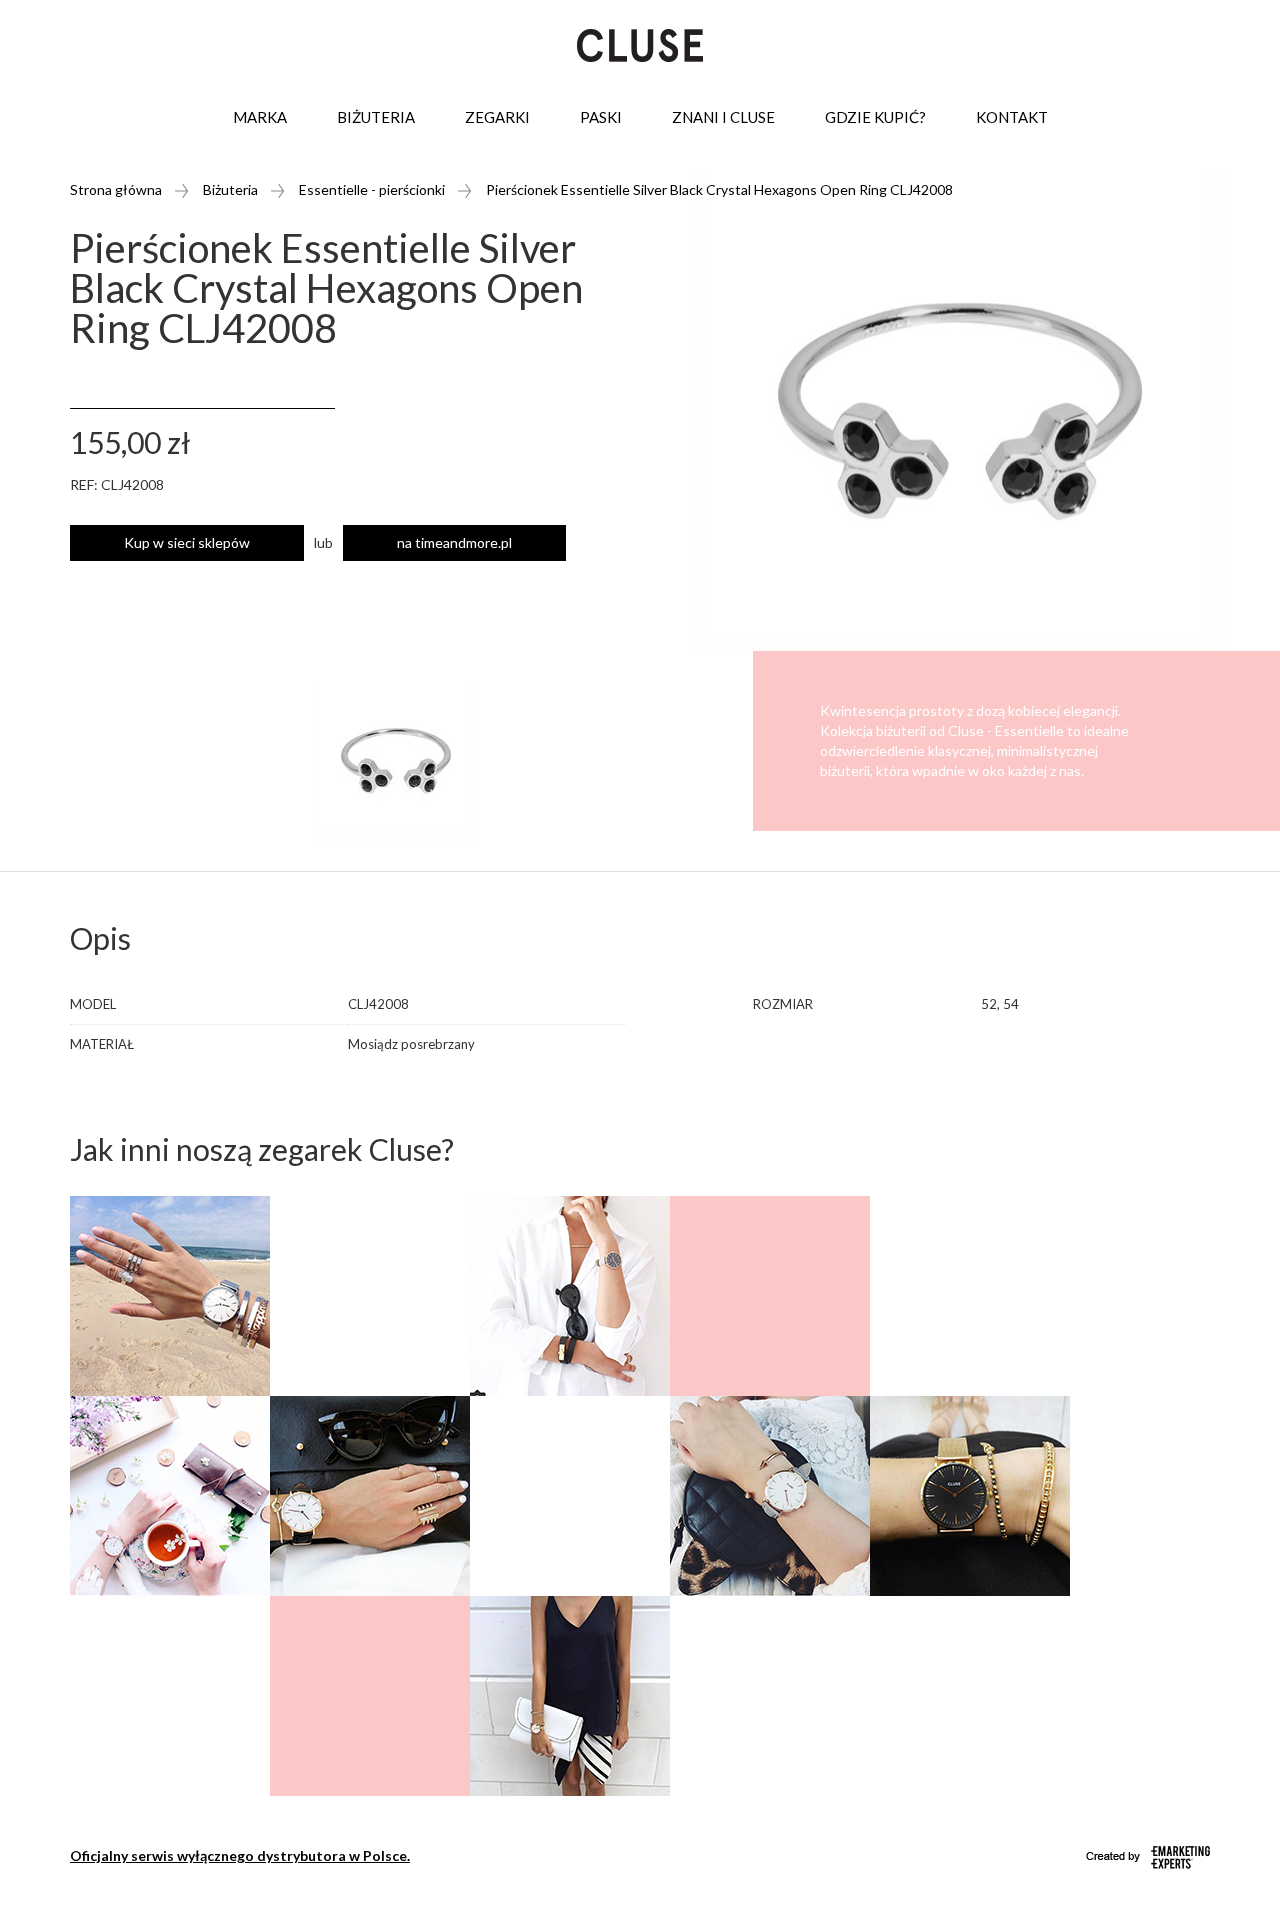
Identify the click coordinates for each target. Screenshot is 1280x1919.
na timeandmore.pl (454, 542)
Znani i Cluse (723, 117)
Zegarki (497, 117)
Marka (260, 117)
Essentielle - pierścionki (372, 189)
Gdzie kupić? (875, 117)
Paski (601, 117)
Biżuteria (376, 117)
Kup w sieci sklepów (187, 542)
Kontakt (1012, 117)
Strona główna (116, 189)
